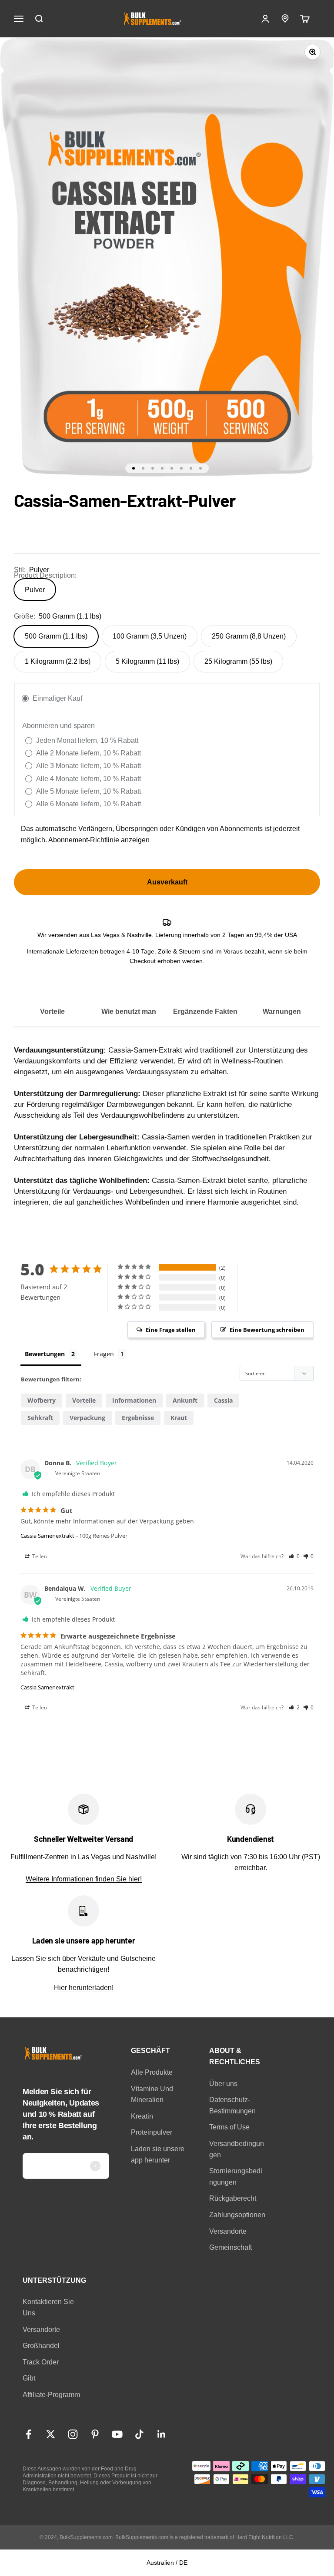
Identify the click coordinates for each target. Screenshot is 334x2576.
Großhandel (41, 2346)
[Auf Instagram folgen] (73, 2434)
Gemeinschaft (230, 2247)
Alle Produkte (152, 2072)
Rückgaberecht (233, 2198)
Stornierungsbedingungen (236, 2177)
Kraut (179, 1418)
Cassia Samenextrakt (47, 1536)
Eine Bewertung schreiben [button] (267, 1330)
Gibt (29, 2378)
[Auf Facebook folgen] (28, 2434)
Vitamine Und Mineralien (152, 2094)
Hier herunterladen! (84, 1988)
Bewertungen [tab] (45, 1354)
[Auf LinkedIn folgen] (162, 2434)
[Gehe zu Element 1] (134, 468)
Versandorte (228, 2231)
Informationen (134, 1400)
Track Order (41, 2362)
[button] (294, 1556)
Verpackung (87, 1418)
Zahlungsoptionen (237, 2215)
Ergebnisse (138, 1418)
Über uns (223, 2084)
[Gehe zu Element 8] (200, 468)
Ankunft (185, 1400)
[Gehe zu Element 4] (162, 468)
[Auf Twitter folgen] (51, 2434)
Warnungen (282, 1012)
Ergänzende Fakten (205, 1012)
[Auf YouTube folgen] (117, 2434)
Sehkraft (40, 1418)
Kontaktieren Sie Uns (48, 2307)
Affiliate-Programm (51, 2395)
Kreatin (142, 2116)
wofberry (42, 1400)
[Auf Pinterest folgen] (95, 2434)
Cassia (223, 1400)
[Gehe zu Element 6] (181, 468)
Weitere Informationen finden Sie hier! (84, 1879)
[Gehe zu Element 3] (153, 468)
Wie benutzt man (129, 1012)
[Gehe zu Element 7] (191, 468)
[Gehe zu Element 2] (143, 468)
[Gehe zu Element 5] (172, 468)
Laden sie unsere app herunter (158, 2154)
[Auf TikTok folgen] (139, 2434)
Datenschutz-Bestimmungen (232, 2105)
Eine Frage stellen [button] (171, 1330)
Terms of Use (229, 2127)
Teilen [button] (39, 1556)
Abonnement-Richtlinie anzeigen (99, 840)
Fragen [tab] (104, 1354)
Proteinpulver (152, 2132)
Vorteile (52, 1012)
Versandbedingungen (237, 2149)
